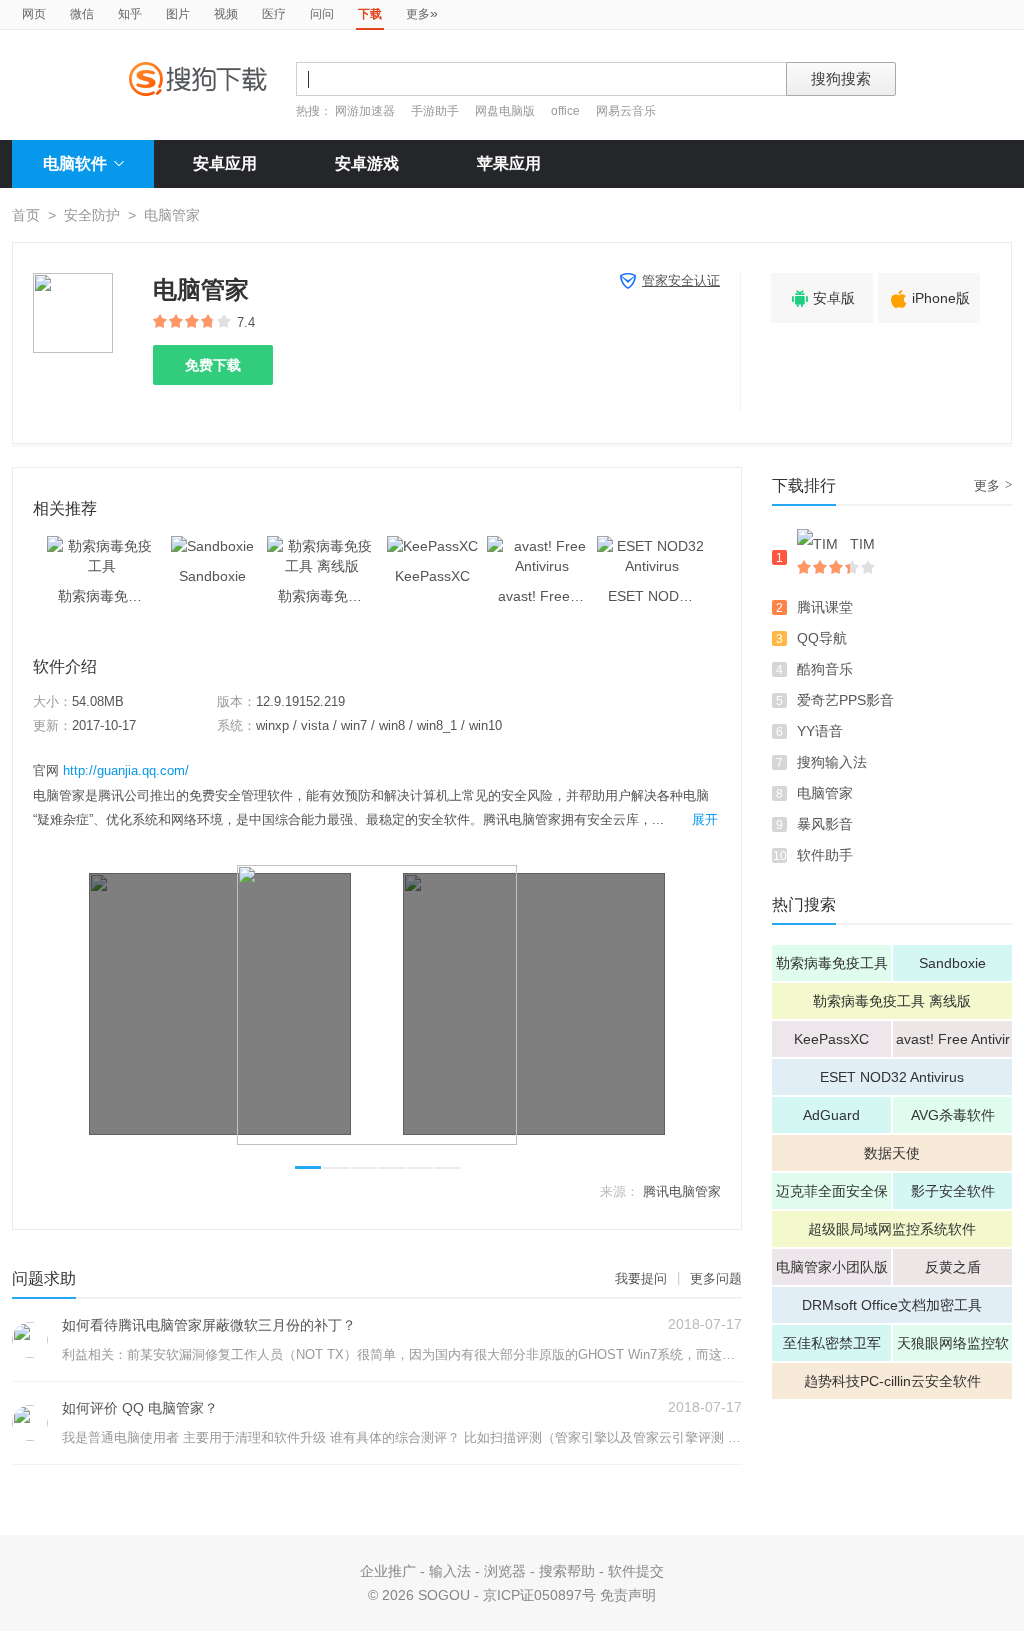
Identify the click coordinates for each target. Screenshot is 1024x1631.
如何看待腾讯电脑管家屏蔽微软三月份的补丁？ (209, 1325)
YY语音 (820, 731)
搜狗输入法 (832, 762)
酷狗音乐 (825, 669)
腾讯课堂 (825, 607)
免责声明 (628, 1595)
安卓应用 (225, 163)
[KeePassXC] (432, 546)
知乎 (130, 14)
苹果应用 (509, 163)
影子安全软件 (953, 1191)
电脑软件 (75, 163)
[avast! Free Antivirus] (542, 546)
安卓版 (822, 299)
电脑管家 (825, 793)
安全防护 (92, 215)
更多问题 (716, 1278)
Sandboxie (952, 963)
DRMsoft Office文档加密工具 (892, 1305)
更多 (422, 13)
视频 (226, 14)
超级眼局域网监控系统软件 (892, 1229)
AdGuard (831, 1115)
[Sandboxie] (212, 546)
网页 (34, 14)
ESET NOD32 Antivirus (892, 1077)
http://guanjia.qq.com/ (126, 770)
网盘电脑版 (505, 111)
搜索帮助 (567, 1571)
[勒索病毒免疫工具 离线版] (322, 546)
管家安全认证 (681, 280)
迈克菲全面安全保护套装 (832, 1196)
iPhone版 (929, 299)
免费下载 (213, 365)
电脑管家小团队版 (832, 1267)
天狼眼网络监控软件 (953, 1348)
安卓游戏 (367, 163)
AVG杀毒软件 (953, 1115)
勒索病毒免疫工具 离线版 (892, 1001)
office (567, 111)
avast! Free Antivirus (953, 1044)
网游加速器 (365, 111)
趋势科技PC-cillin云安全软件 (892, 1381)
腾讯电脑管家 (682, 1191)
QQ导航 (822, 638)
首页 (26, 215)
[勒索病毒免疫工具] (102, 546)
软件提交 (636, 1571)
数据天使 (892, 1153)
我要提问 (641, 1278)
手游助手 (436, 111)
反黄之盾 (953, 1267)
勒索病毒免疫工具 (832, 963)
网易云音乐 (626, 111)
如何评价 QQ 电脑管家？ (140, 1408)
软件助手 (825, 855)
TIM (862, 544)
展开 (705, 819)
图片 (178, 14)
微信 (82, 14)
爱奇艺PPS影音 (845, 700)
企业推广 (388, 1571)
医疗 (274, 14)
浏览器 (505, 1571)
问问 (322, 14)
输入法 (450, 1571)
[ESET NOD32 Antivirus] (652, 546)
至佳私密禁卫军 (832, 1343)
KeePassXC (831, 1039)
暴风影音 (825, 824)
